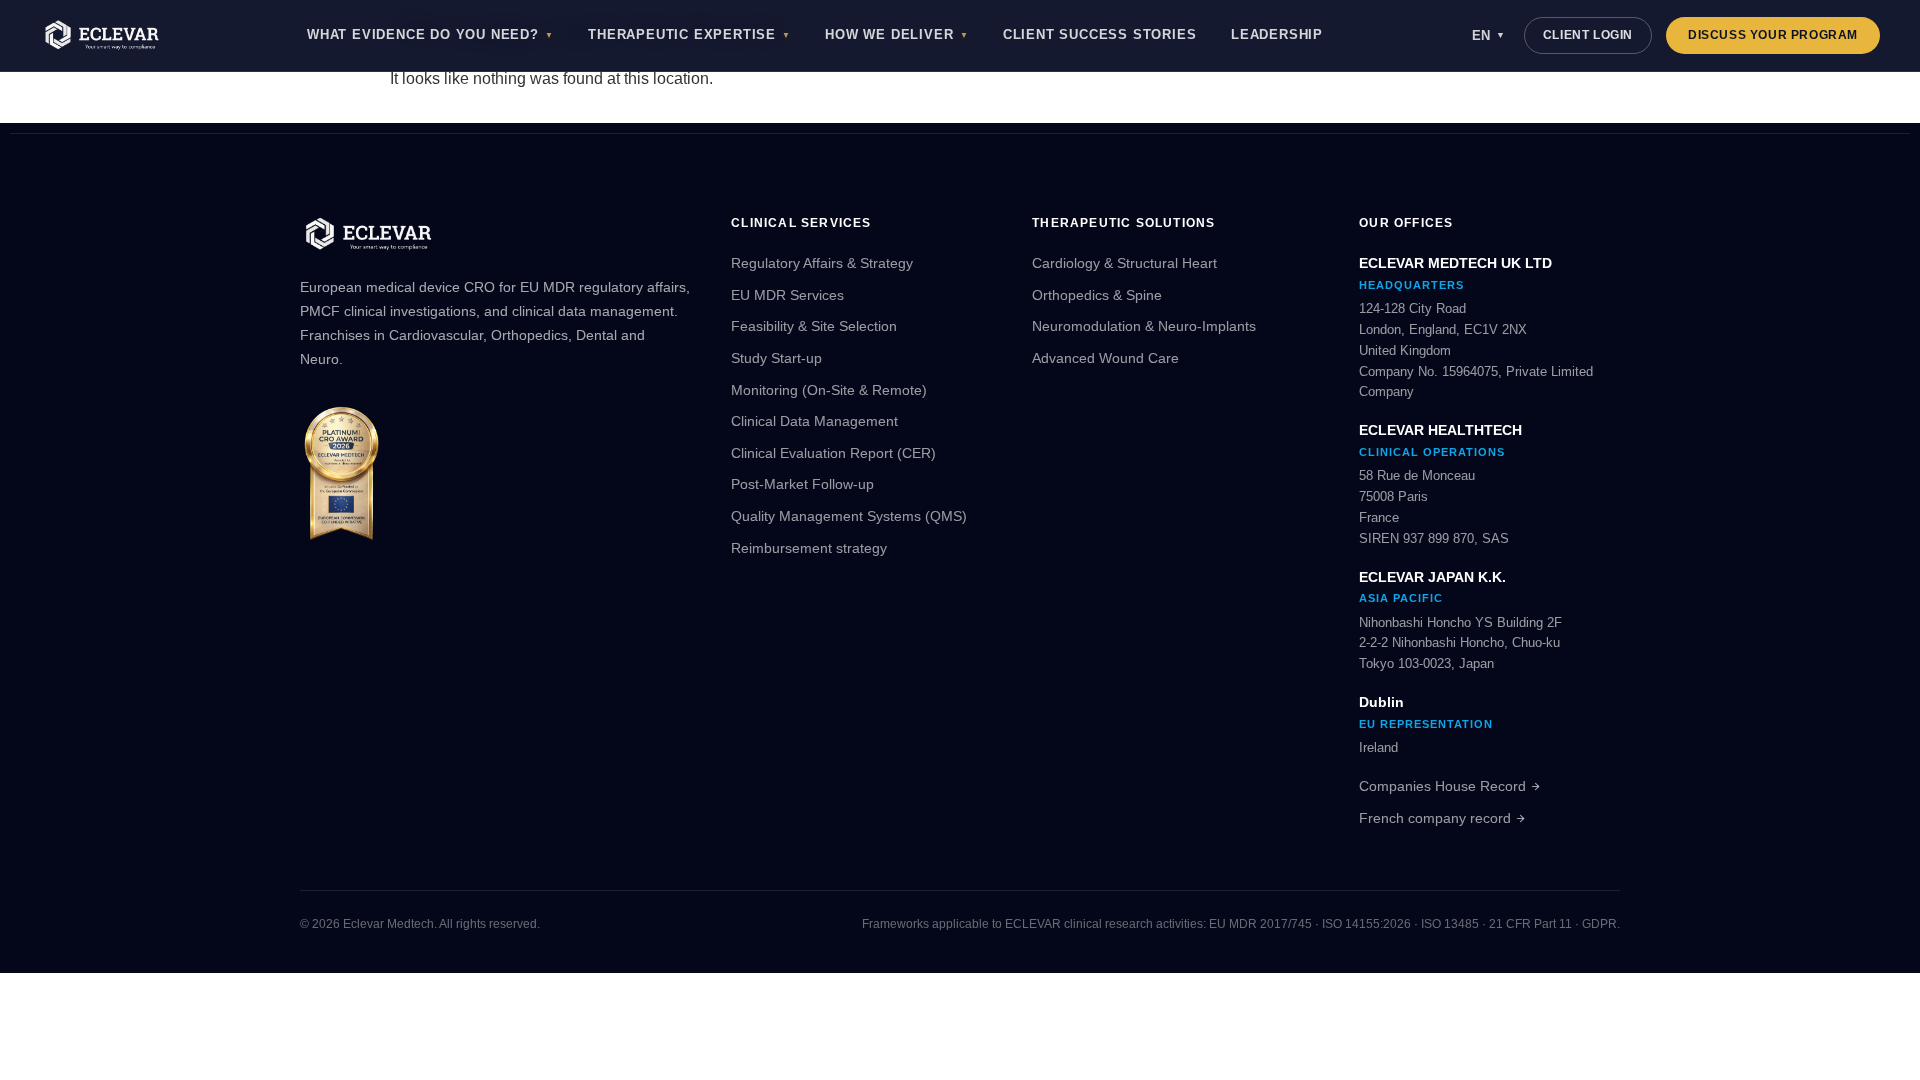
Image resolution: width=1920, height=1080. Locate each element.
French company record (1435, 818)
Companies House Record (1442, 786)
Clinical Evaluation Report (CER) (833, 453)
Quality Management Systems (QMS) (849, 516)
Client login (1588, 35)
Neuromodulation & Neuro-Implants (1144, 326)
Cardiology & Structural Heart (1124, 263)
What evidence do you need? (430, 35)
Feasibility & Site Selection (814, 326)
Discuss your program (1773, 35)
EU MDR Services (787, 295)
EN (1488, 35)
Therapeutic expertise (689, 35)
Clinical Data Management (814, 421)
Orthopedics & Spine (1097, 295)
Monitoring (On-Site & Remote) (829, 390)
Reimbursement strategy (809, 548)
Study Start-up (776, 358)
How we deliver (896, 35)
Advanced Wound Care (1105, 358)
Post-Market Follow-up (802, 484)
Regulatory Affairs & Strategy (822, 263)
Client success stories (1100, 35)
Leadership (1277, 35)
